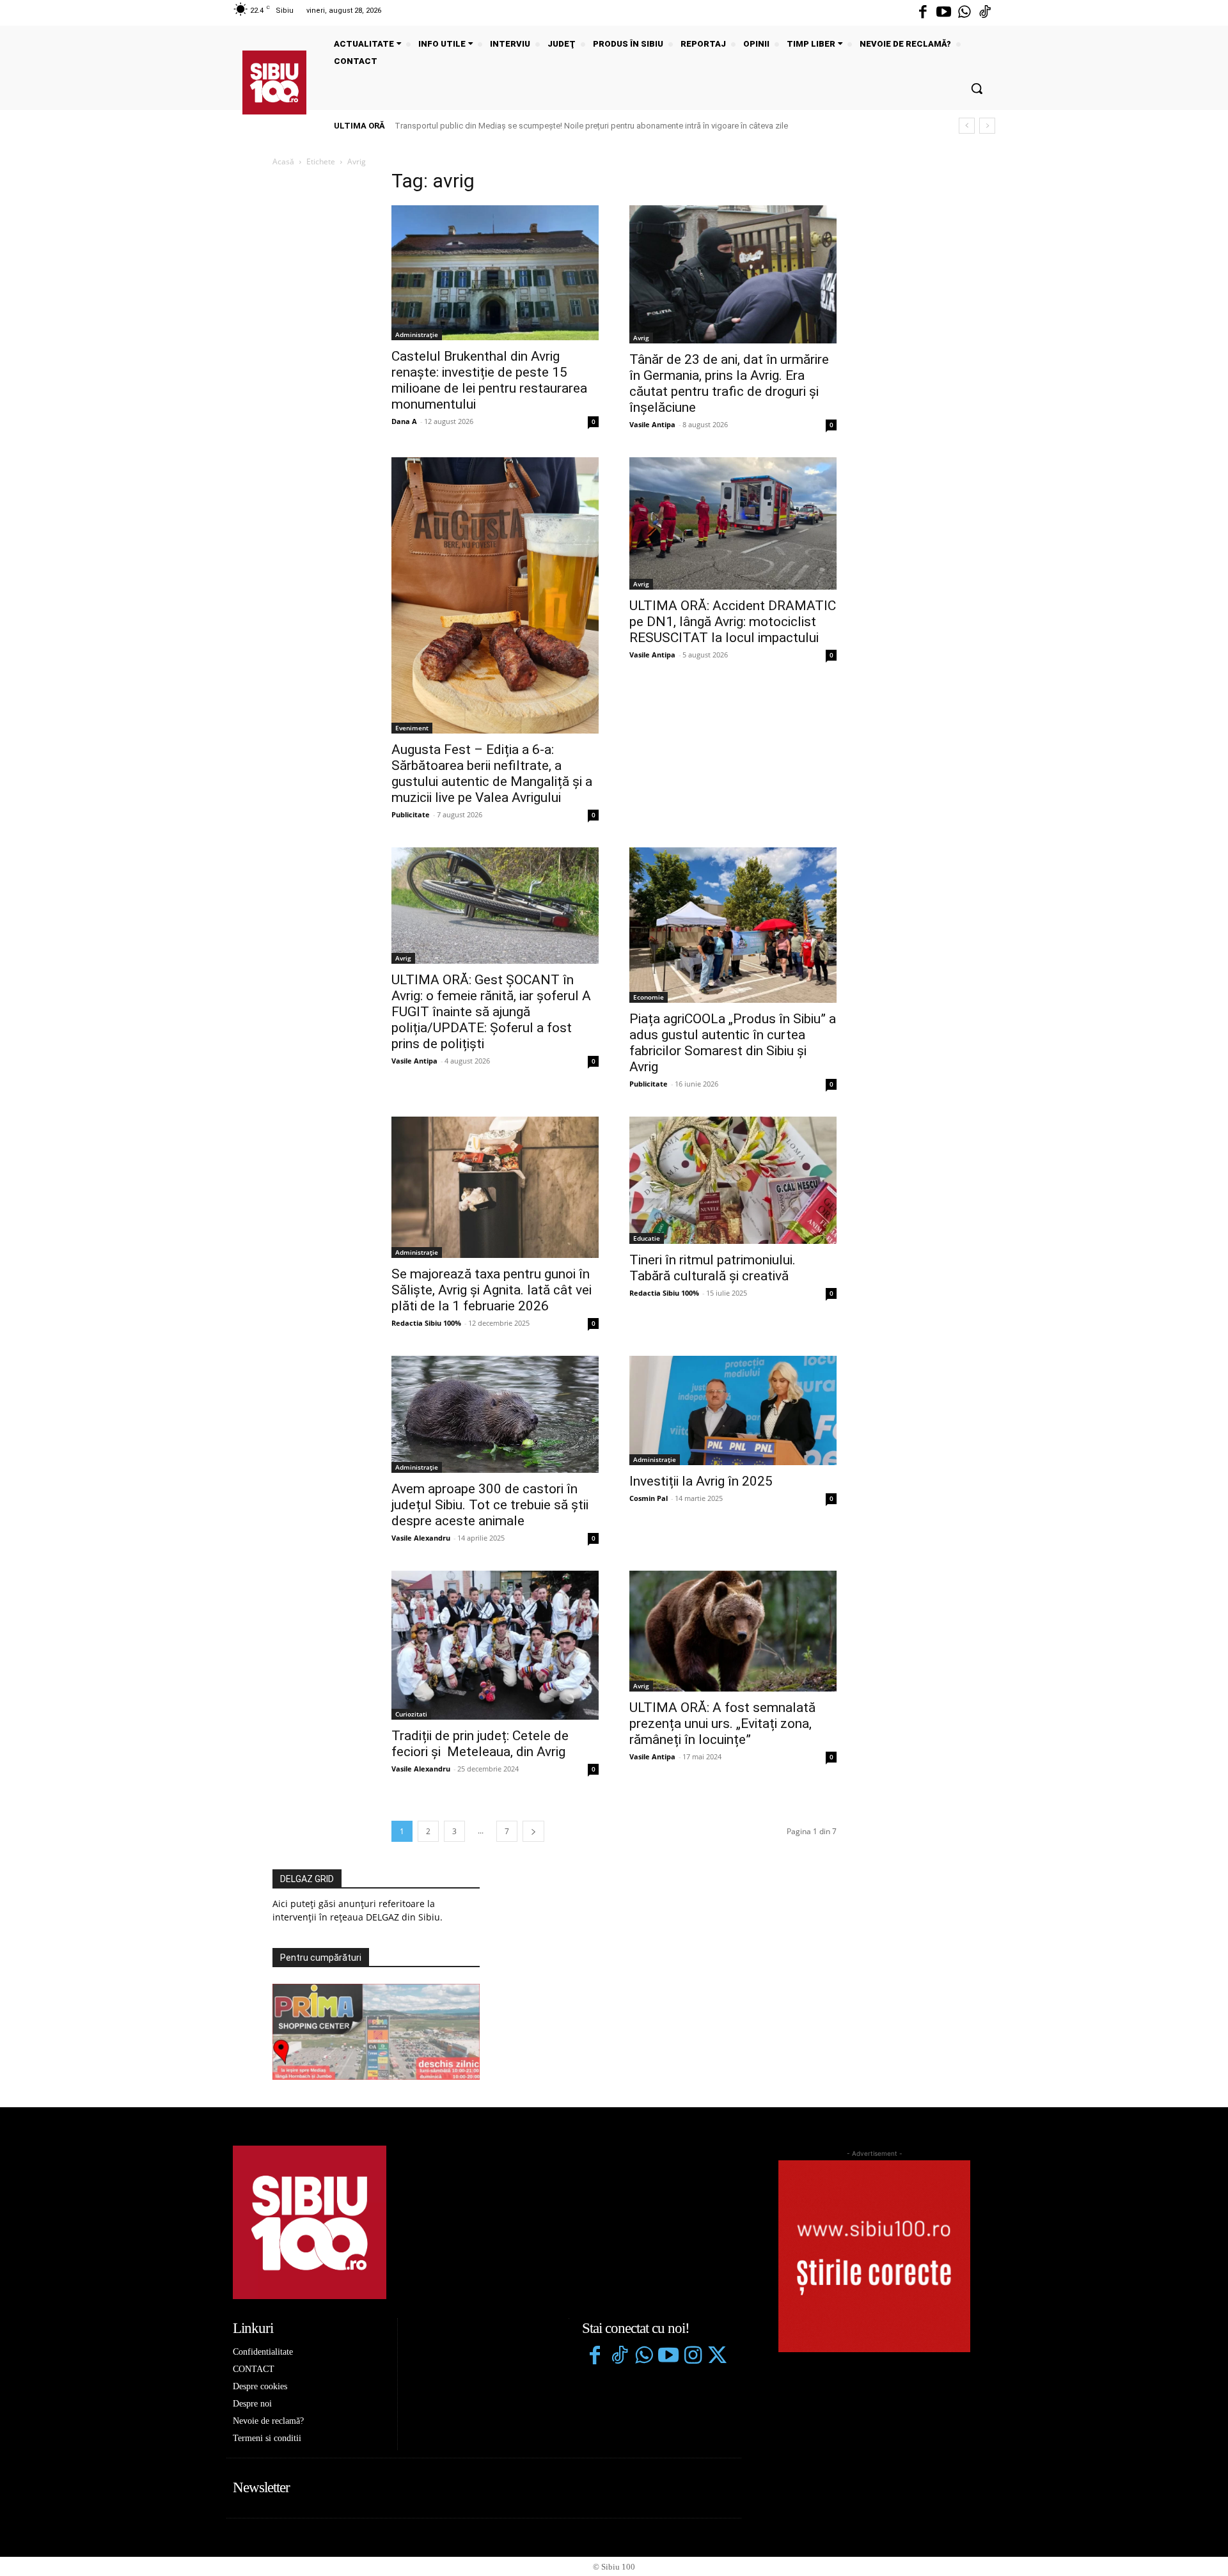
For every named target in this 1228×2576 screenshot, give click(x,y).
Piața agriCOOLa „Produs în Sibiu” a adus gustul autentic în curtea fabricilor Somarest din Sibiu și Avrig (733, 1043)
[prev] (967, 126)
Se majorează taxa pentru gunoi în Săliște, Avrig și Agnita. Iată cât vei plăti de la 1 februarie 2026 (492, 1290)
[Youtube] (943, 13)
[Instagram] (693, 2357)
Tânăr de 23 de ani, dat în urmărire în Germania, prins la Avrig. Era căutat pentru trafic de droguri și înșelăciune (729, 383)
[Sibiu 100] (274, 82)
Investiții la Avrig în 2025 (701, 1481)
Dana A (404, 421)
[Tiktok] (985, 13)
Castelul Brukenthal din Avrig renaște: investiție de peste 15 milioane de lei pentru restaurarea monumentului (489, 380)
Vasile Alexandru (421, 1538)
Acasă (283, 161)
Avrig (641, 338)
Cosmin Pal (649, 1498)
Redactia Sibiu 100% (426, 1323)
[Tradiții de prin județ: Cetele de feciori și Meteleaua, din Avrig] (495, 1645)
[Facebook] (923, 13)
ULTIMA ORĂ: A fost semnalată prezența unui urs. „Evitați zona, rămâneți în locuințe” (722, 1724)
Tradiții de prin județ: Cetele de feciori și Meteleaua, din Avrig (480, 1744)
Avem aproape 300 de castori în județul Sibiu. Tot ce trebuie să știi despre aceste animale (490, 1505)
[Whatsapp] (964, 13)
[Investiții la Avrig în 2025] (733, 1410)
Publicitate (411, 814)
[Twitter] (717, 2357)
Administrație (417, 334)
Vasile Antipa (652, 424)
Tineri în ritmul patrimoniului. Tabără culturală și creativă (712, 1268)
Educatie (647, 1238)
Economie (649, 997)
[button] (977, 88)
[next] (987, 126)
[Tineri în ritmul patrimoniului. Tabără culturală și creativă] (733, 1180)
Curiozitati (411, 1714)
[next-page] (533, 1831)
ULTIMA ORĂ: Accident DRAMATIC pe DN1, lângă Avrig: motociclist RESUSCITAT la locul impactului (733, 622)
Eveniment (412, 728)
